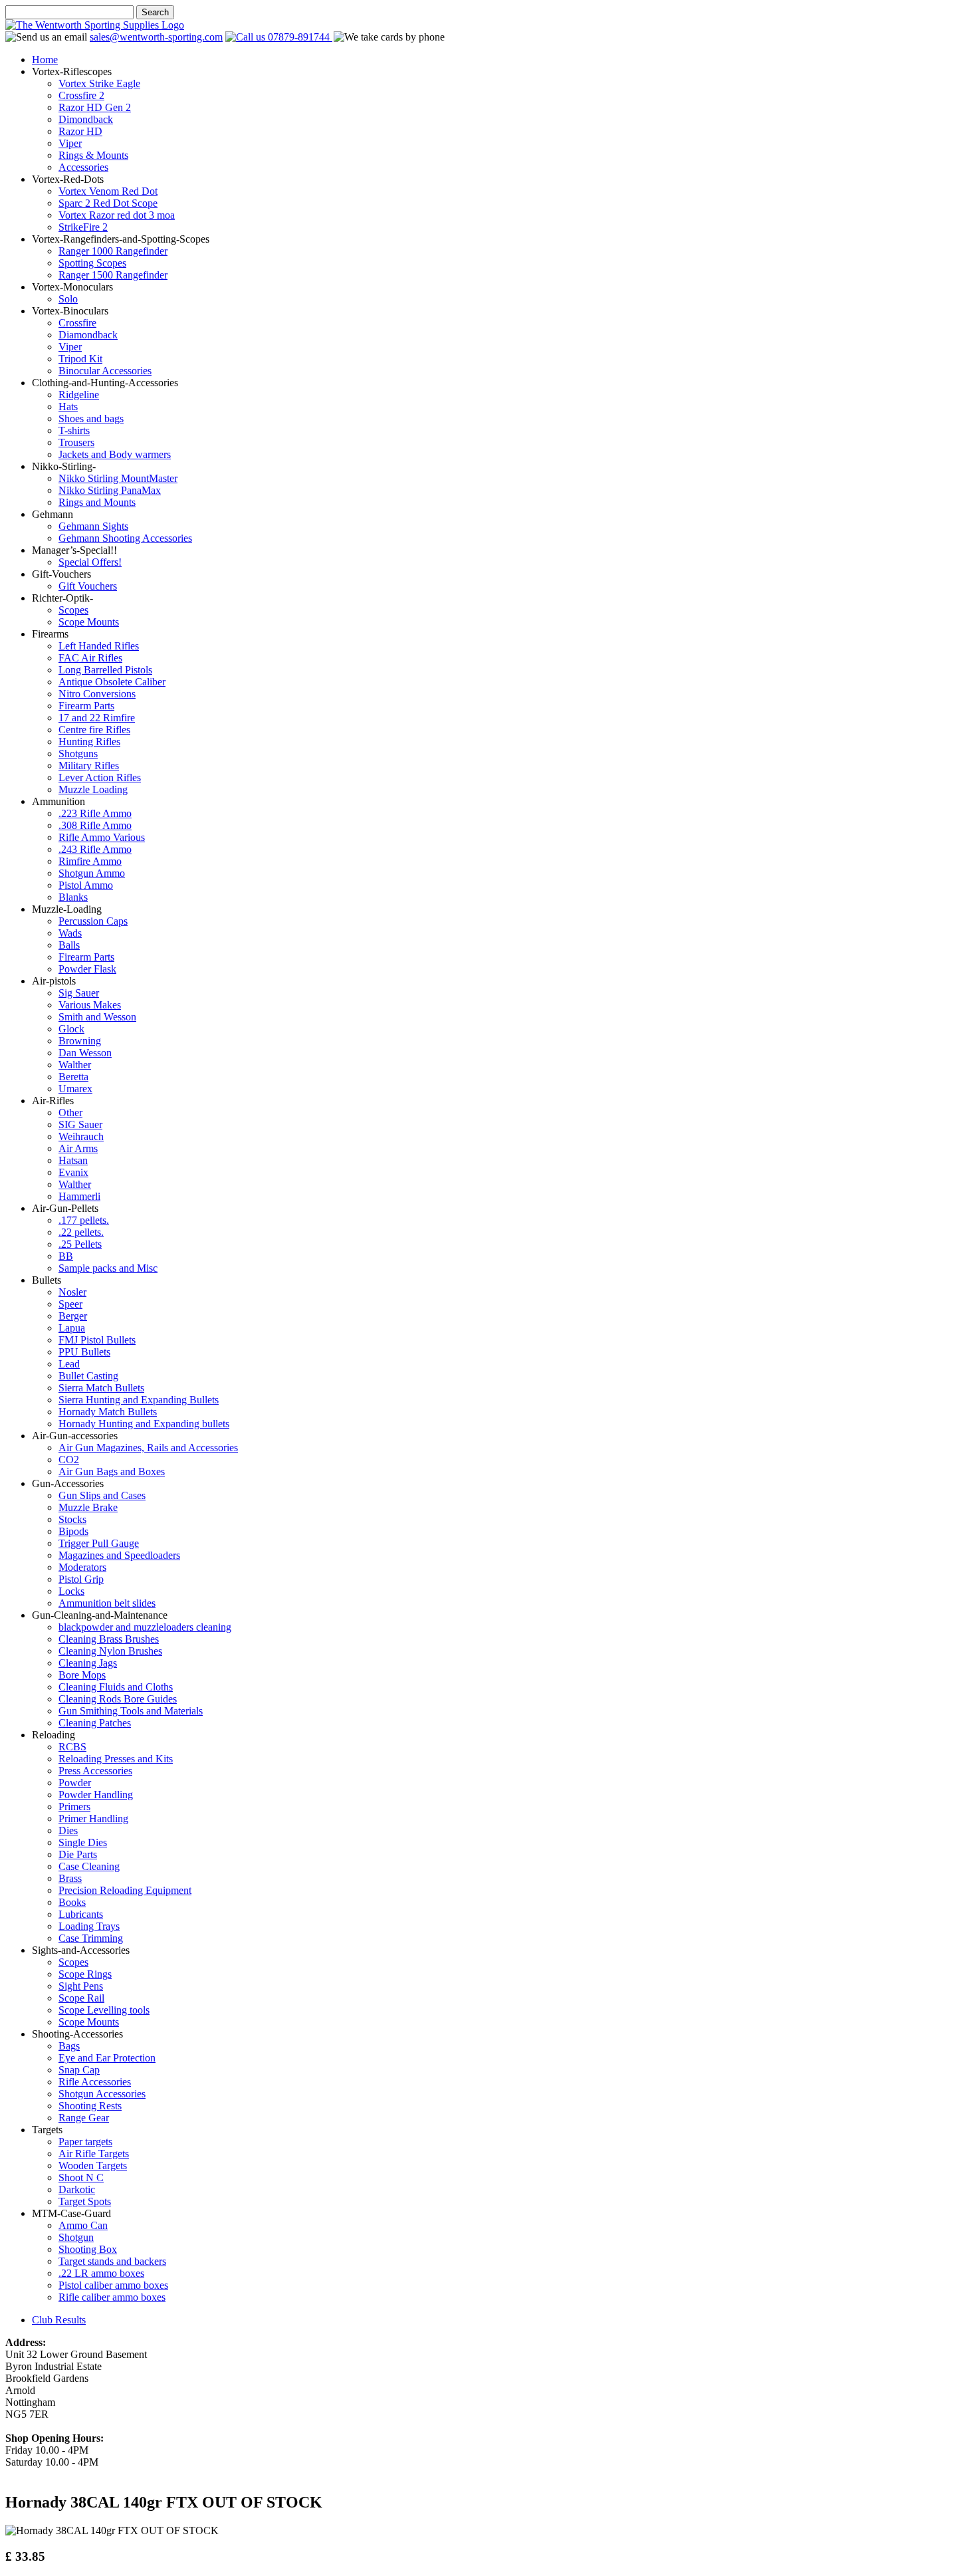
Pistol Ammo (86, 885)
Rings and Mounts (97, 502)
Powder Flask (87, 969)
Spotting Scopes (92, 263)
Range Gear (84, 2118)
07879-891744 (299, 37)
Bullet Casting (88, 1376)
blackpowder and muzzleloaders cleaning (145, 1627)
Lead (69, 1364)
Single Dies (83, 1842)
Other (70, 1112)
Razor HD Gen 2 (95, 107)
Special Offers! (90, 562)
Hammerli (79, 1196)
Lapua (72, 1328)
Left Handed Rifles (99, 646)
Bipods (73, 1531)
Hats (68, 407)
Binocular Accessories (105, 371)
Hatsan (73, 1160)
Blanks (73, 897)
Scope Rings (85, 1974)
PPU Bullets (84, 1352)
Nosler (72, 1292)
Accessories (83, 167)
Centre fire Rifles (94, 730)
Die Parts (78, 1854)
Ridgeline (79, 395)
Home (45, 59)
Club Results (59, 2320)
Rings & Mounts (93, 155)
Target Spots (85, 2201)
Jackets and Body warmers (115, 454)
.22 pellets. (81, 1232)
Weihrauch (81, 1136)
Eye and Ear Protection (107, 2058)
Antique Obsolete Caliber (112, 682)
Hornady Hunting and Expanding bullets (144, 1424)
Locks (71, 1591)
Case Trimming (91, 1938)
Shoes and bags (91, 418)
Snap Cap (79, 2070)
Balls (69, 945)
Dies (68, 1830)
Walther (75, 1065)
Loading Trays (89, 1926)
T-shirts (74, 430)
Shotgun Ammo (92, 873)
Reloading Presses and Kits (116, 1759)
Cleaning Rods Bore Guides (118, 1699)
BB (66, 1256)
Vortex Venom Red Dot (108, 191)
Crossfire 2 (81, 95)
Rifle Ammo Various (102, 837)
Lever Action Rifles (100, 777)
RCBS (72, 1747)
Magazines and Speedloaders (119, 1555)
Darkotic (77, 2189)
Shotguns (78, 754)
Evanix (73, 1172)
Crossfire (77, 323)
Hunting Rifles (89, 742)
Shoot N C (81, 2177)
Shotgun (76, 2237)
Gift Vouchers (88, 586)
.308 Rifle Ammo (95, 825)
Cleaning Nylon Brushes (110, 1651)
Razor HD (80, 131)
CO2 (69, 1460)
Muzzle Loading (93, 789)
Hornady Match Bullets (108, 1412)
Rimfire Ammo (90, 861)
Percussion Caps (93, 921)
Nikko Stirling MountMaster (118, 478)
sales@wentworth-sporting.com (156, 37)
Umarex (75, 1089)
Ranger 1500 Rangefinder (113, 275)
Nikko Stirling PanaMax (110, 490)
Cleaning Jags (88, 1663)
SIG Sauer (80, 1124)
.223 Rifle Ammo (95, 813)
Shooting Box (88, 2249)
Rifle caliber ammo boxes (112, 2297)
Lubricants (81, 1914)
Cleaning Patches (95, 1723)
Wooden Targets (93, 2166)
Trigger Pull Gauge (99, 1543)
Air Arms (78, 1148)
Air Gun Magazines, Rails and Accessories (148, 1448)
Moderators (82, 1567)
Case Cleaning (89, 1866)
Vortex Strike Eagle (99, 83)
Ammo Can (83, 2225)
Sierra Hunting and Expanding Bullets (139, 1400)
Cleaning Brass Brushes (109, 1639)
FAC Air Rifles (90, 658)
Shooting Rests (90, 2106)
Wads (70, 933)
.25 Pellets (80, 1244)
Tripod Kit (80, 359)
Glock (71, 1029)
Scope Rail (81, 1998)
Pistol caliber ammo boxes (113, 2285)
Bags (69, 2046)
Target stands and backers (112, 2261)
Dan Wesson (85, 1053)
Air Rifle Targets (94, 2154)
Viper (70, 143)
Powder (75, 1783)
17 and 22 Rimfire (97, 718)
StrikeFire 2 (83, 227)
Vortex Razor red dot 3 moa (117, 215)
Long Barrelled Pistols (105, 670)
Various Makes (90, 1005)
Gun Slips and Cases (102, 1495)
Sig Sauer (79, 993)
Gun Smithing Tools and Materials (131, 1711)
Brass (70, 1878)
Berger (73, 1316)
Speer (70, 1304)
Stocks (72, 1519)
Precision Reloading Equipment (125, 1890)
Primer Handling (93, 1818)
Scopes (73, 610)
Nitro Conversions (97, 694)
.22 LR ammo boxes (101, 2273)
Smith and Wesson (97, 1017)
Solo (68, 299)
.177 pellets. (84, 1220)
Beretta (73, 1077)
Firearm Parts (86, 706)
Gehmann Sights (93, 526)
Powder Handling (96, 1795)
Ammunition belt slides (107, 1603)
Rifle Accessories (95, 2082)
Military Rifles (89, 765)
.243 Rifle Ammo (95, 849)
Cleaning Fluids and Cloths (116, 1687)
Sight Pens (81, 1986)
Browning (80, 1041)
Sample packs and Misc (108, 1268)
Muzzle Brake (88, 1507)
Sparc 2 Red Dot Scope (108, 203)
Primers (74, 1807)
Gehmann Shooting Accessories (125, 538)
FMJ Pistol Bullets (97, 1340)
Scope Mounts (89, 622)
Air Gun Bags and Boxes (112, 1471)
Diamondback (88, 335)
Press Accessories (95, 1771)
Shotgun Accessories (102, 2094)
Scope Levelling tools (104, 2010)
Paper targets (85, 2142)
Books (72, 1902)
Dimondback (86, 119)
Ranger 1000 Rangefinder (113, 251)
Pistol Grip (81, 1579)
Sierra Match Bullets (101, 1388)
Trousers (76, 442)
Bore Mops (82, 1675)
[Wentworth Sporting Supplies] (95, 25)
